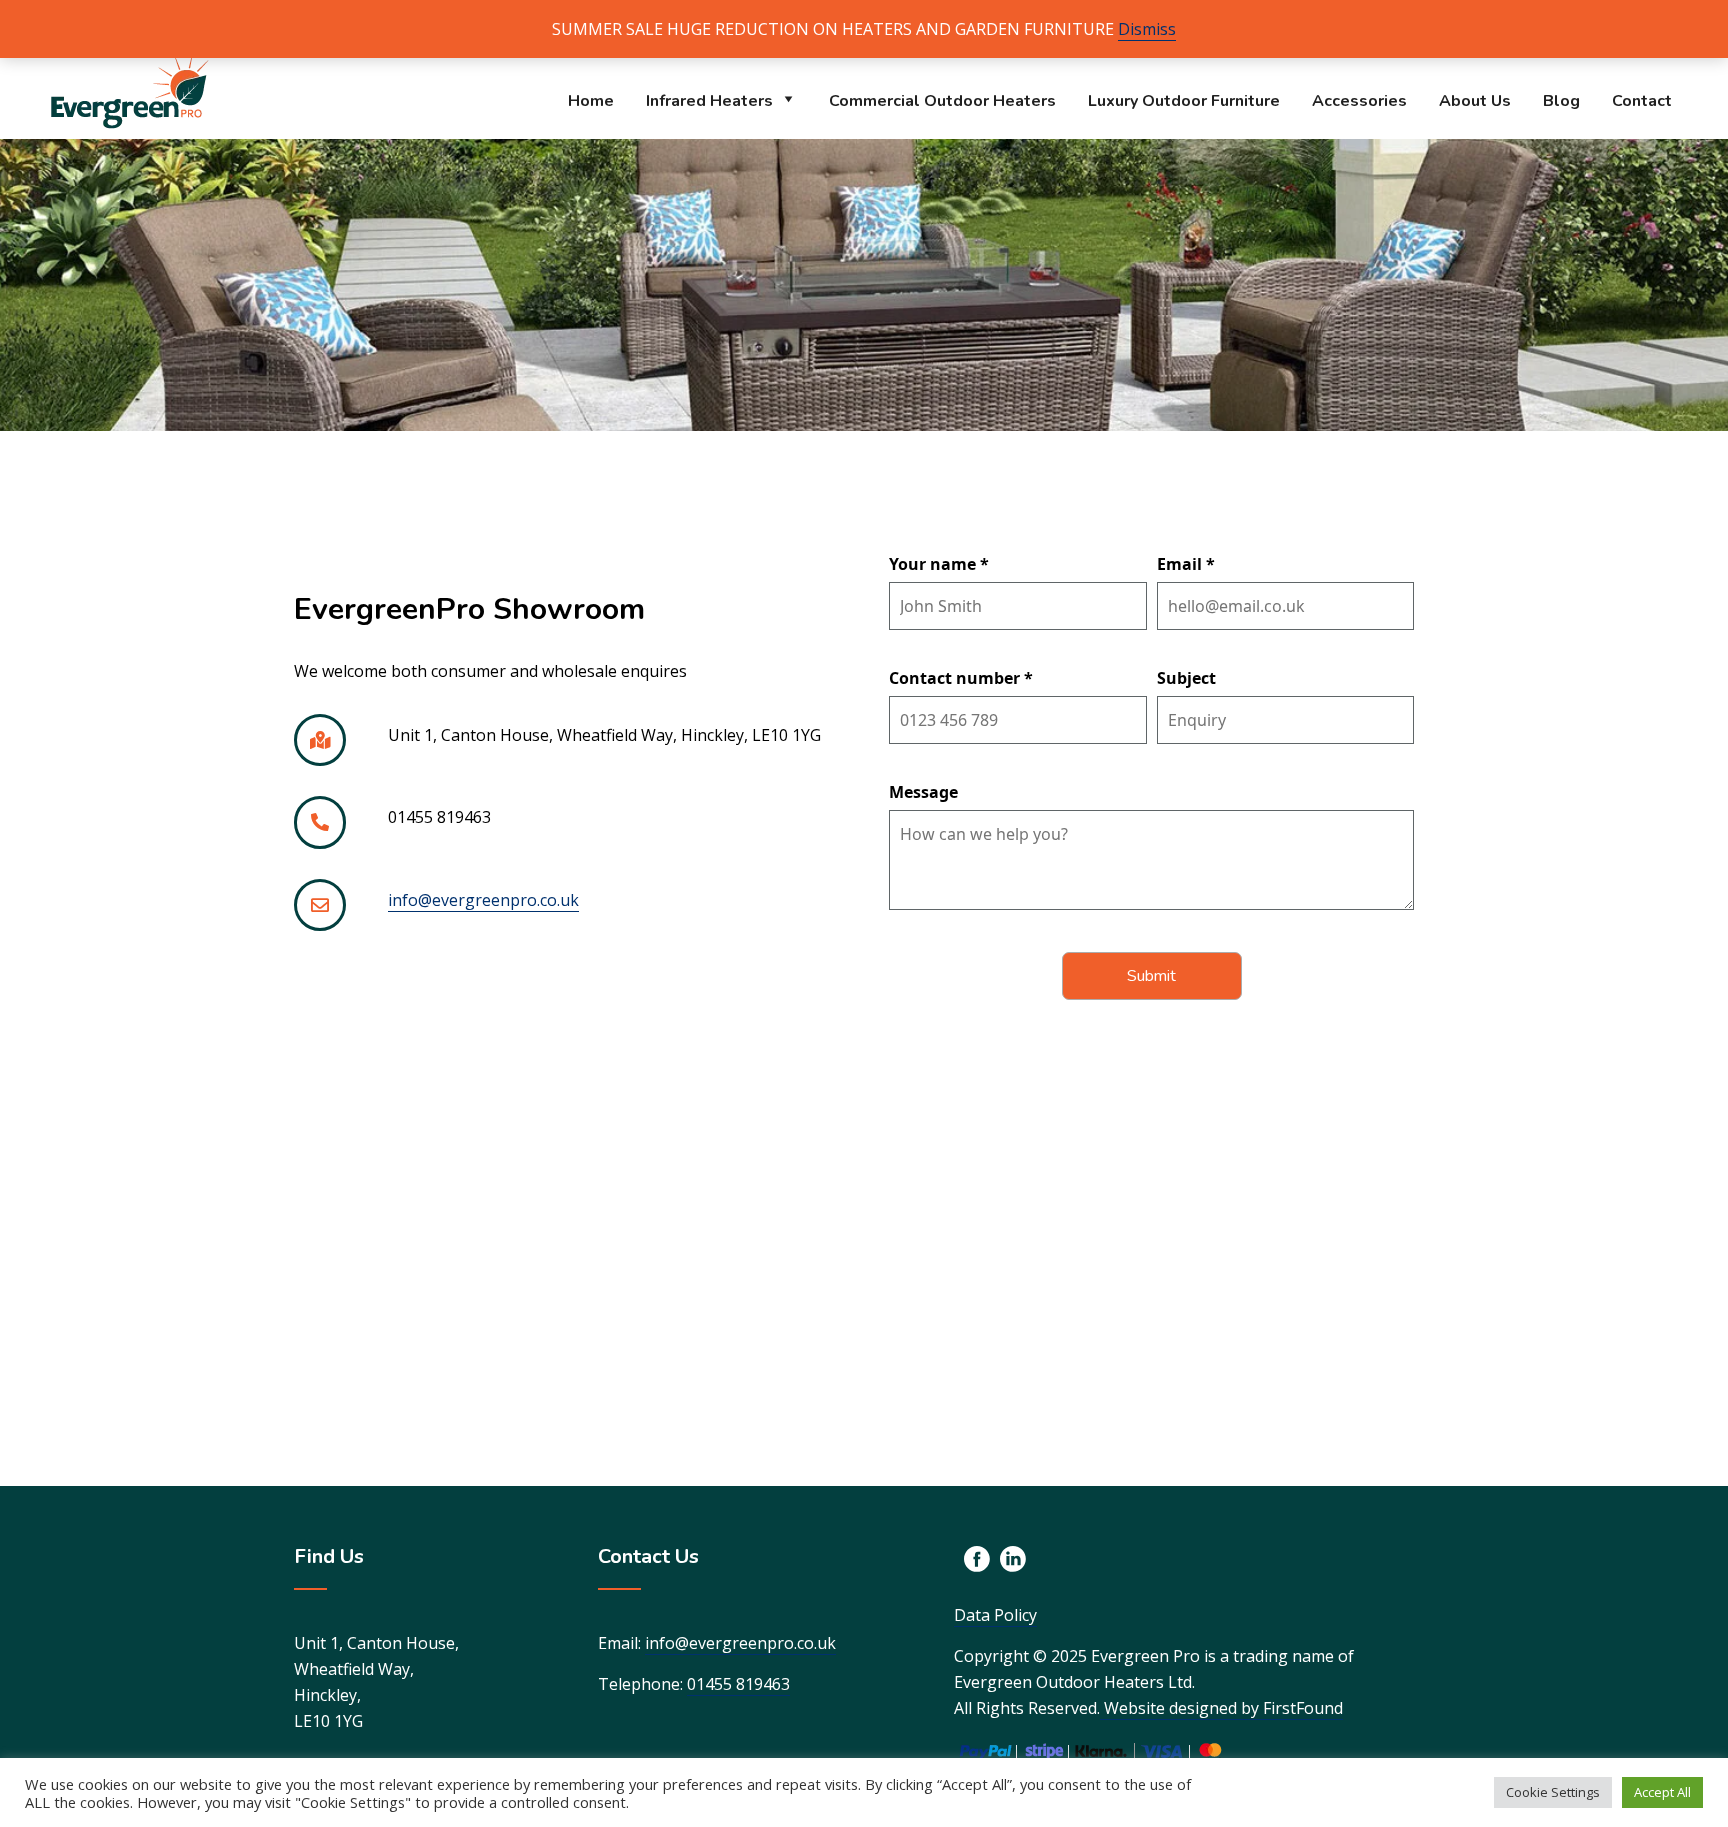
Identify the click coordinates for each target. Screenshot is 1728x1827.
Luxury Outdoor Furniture (1184, 101)
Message (923, 792)
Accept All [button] (1662, 1792)
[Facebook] (977, 1559)
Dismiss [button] (1147, 29)
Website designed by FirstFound (1221, 1708)
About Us (1475, 101)
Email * (1186, 564)
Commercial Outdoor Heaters (942, 101)
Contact (1642, 101)
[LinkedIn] (1013, 1559)
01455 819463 (738, 1684)
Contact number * (961, 678)
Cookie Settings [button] (1553, 1792)
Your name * (939, 564)
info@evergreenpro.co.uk (483, 900)
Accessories (1359, 101)
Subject (1186, 678)
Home (591, 101)
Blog (1561, 101)
